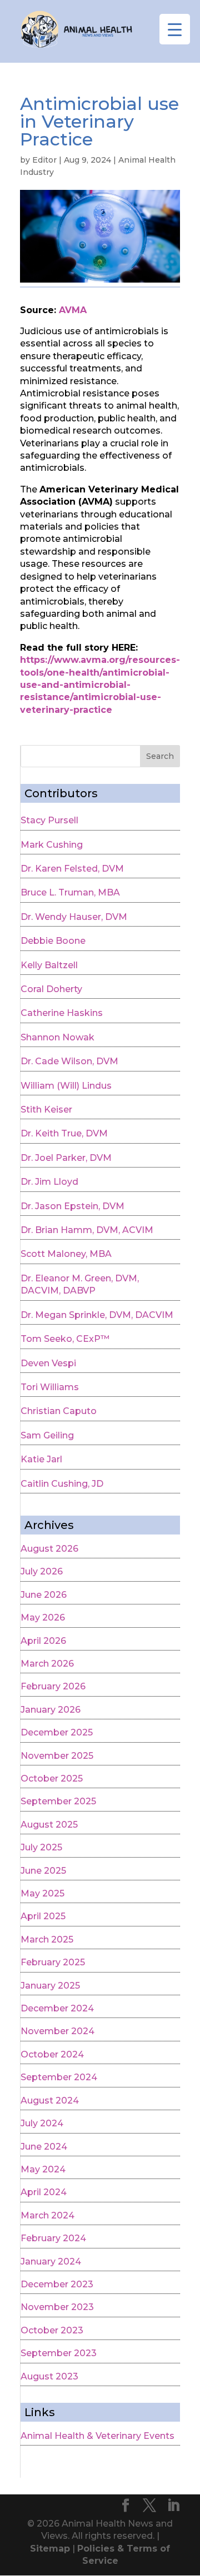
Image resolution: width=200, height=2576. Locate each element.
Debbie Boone (53, 941)
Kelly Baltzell (49, 965)
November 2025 (57, 1756)
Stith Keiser (46, 1110)
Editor (44, 160)
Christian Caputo (59, 1411)
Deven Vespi (48, 1363)
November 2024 (57, 2031)
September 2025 (58, 1801)
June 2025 (43, 1871)
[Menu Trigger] (175, 29)
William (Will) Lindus (66, 1086)
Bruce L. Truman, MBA (70, 892)
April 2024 (44, 2192)
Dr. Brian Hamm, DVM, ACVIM (87, 1230)
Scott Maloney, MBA (66, 1254)
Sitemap (50, 2549)
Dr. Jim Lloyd (49, 1182)
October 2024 (52, 2054)
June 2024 (44, 2147)
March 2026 (47, 1664)
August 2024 (50, 2100)
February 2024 (53, 2238)
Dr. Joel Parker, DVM (66, 1158)
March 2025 (47, 1939)
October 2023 (52, 2330)
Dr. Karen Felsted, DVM (72, 869)
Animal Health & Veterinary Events (97, 2436)
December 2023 (57, 2284)
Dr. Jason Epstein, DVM (72, 1206)
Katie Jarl (41, 1459)
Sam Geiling (47, 1435)
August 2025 (49, 1825)
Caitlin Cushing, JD (62, 1484)
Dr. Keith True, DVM (64, 1133)
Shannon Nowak (57, 1037)
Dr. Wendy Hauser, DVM (74, 917)
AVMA (73, 310)
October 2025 (52, 1778)
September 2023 (59, 2353)
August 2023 (49, 2376)
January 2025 (50, 1986)
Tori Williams (50, 1387)
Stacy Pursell (49, 820)
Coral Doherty (51, 989)
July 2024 (42, 2123)
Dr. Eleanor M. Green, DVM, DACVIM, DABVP (80, 1284)
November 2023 (57, 2307)
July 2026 (42, 1571)
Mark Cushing (52, 845)
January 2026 (51, 1710)
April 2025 (43, 1916)
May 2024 (43, 2169)
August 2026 (49, 1549)
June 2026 (44, 1595)
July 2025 (41, 1847)
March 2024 (47, 2215)
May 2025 (42, 1893)
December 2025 (57, 1732)
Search (160, 756)
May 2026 (43, 1617)
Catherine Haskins (62, 1013)
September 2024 (59, 2077)
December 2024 (57, 2008)
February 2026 (53, 1686)
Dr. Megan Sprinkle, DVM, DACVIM (97, 1315)
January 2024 (51, 2261)
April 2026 (43, 1641)
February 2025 (53, 1962)
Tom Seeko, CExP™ (65, 1339)
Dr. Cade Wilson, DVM (69, 1061)
